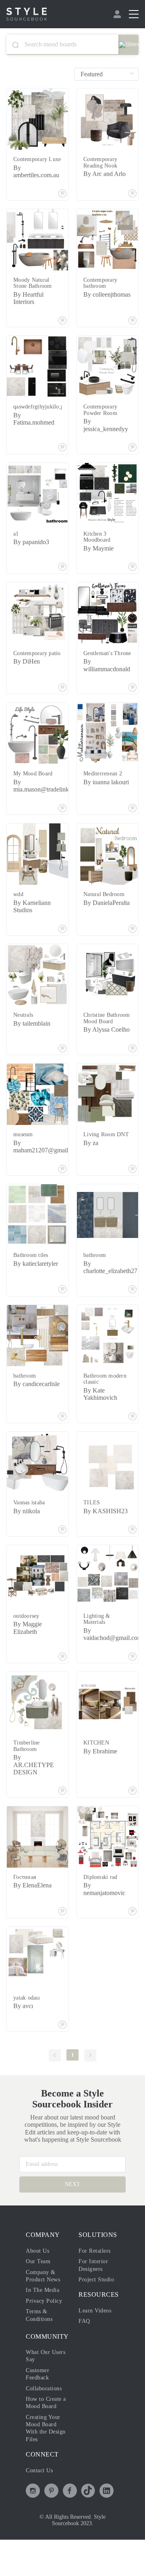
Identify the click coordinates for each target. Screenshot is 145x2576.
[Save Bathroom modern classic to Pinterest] (133, 1437)
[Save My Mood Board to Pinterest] (62, 821)
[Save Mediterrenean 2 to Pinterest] (133, 821)
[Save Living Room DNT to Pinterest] (133, 1190)
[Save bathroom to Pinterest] (133, 1310)
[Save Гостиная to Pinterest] (62, 1932)
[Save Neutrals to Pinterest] (62, 1069)
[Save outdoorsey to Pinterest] (62, 1677)
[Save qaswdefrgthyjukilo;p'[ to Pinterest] (62, 454)
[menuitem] (118, 14)
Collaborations (46, 2417)
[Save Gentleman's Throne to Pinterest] (133, 701)
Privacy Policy (46, 2330)
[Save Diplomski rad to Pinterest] (133, 1932)
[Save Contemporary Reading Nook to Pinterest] (133, 201)
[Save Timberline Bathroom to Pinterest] (62, 1812)
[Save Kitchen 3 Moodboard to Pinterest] (133, 574)
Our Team (39, 2290)
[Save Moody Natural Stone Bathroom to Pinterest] (62, 327)
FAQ (84, 2350)
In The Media (44, 2319)
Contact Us (42, 2507)
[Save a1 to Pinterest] (62, 574)
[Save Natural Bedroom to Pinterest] (133, 942)
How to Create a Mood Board (43, 2435)
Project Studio (98, 2308)
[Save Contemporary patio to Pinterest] (62, 701)
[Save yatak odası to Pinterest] (62, 2045)
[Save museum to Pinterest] (62, 1190)
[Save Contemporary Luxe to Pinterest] (62, 201)
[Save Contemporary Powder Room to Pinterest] (133, 454)
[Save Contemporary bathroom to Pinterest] (133, 327)
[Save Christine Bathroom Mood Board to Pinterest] (133, 1069)
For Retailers (96, 2280)
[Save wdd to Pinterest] (62, 942)
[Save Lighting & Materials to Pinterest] (133, 1677)
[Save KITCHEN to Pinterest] (133, 1812)
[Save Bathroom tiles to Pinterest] (62, 1310)
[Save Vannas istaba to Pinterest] (62, 1550)
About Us (39, 2280)
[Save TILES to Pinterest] (133, 1550)
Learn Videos (97, 2339)
